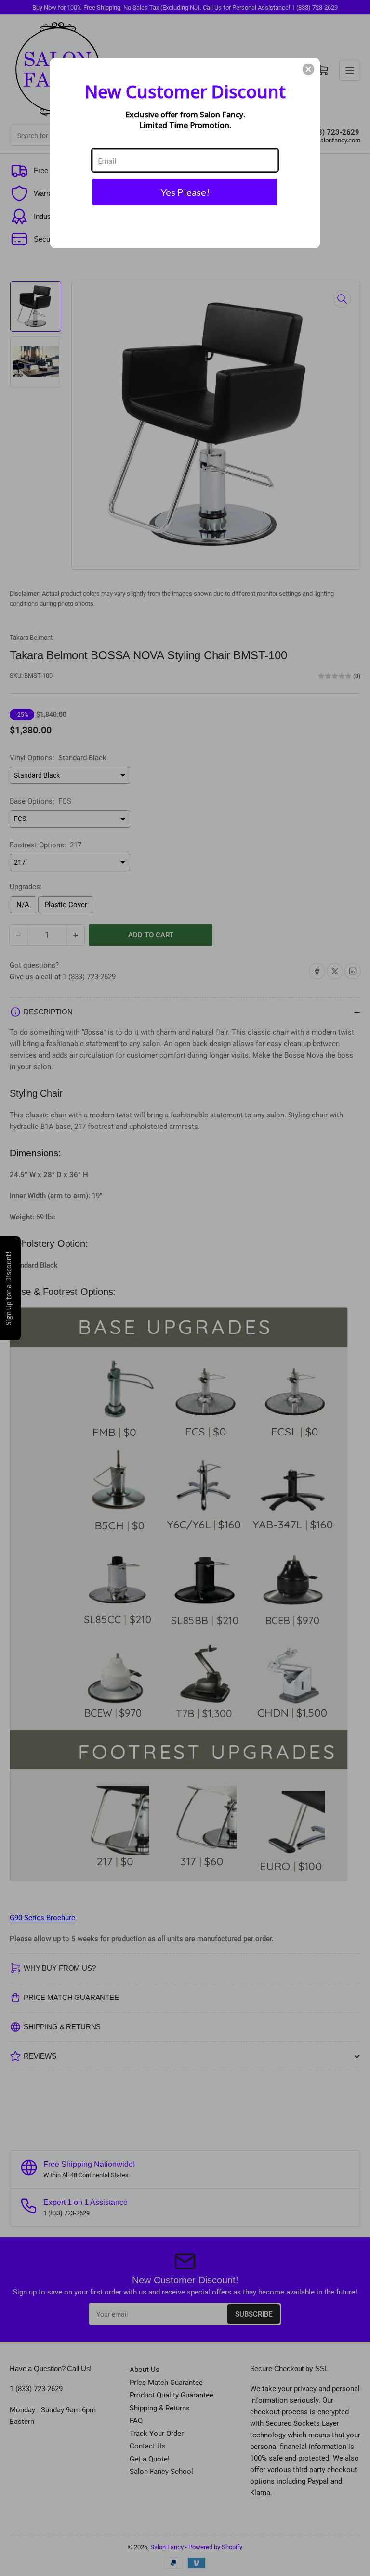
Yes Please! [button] (185, 192)
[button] (308, 69)
